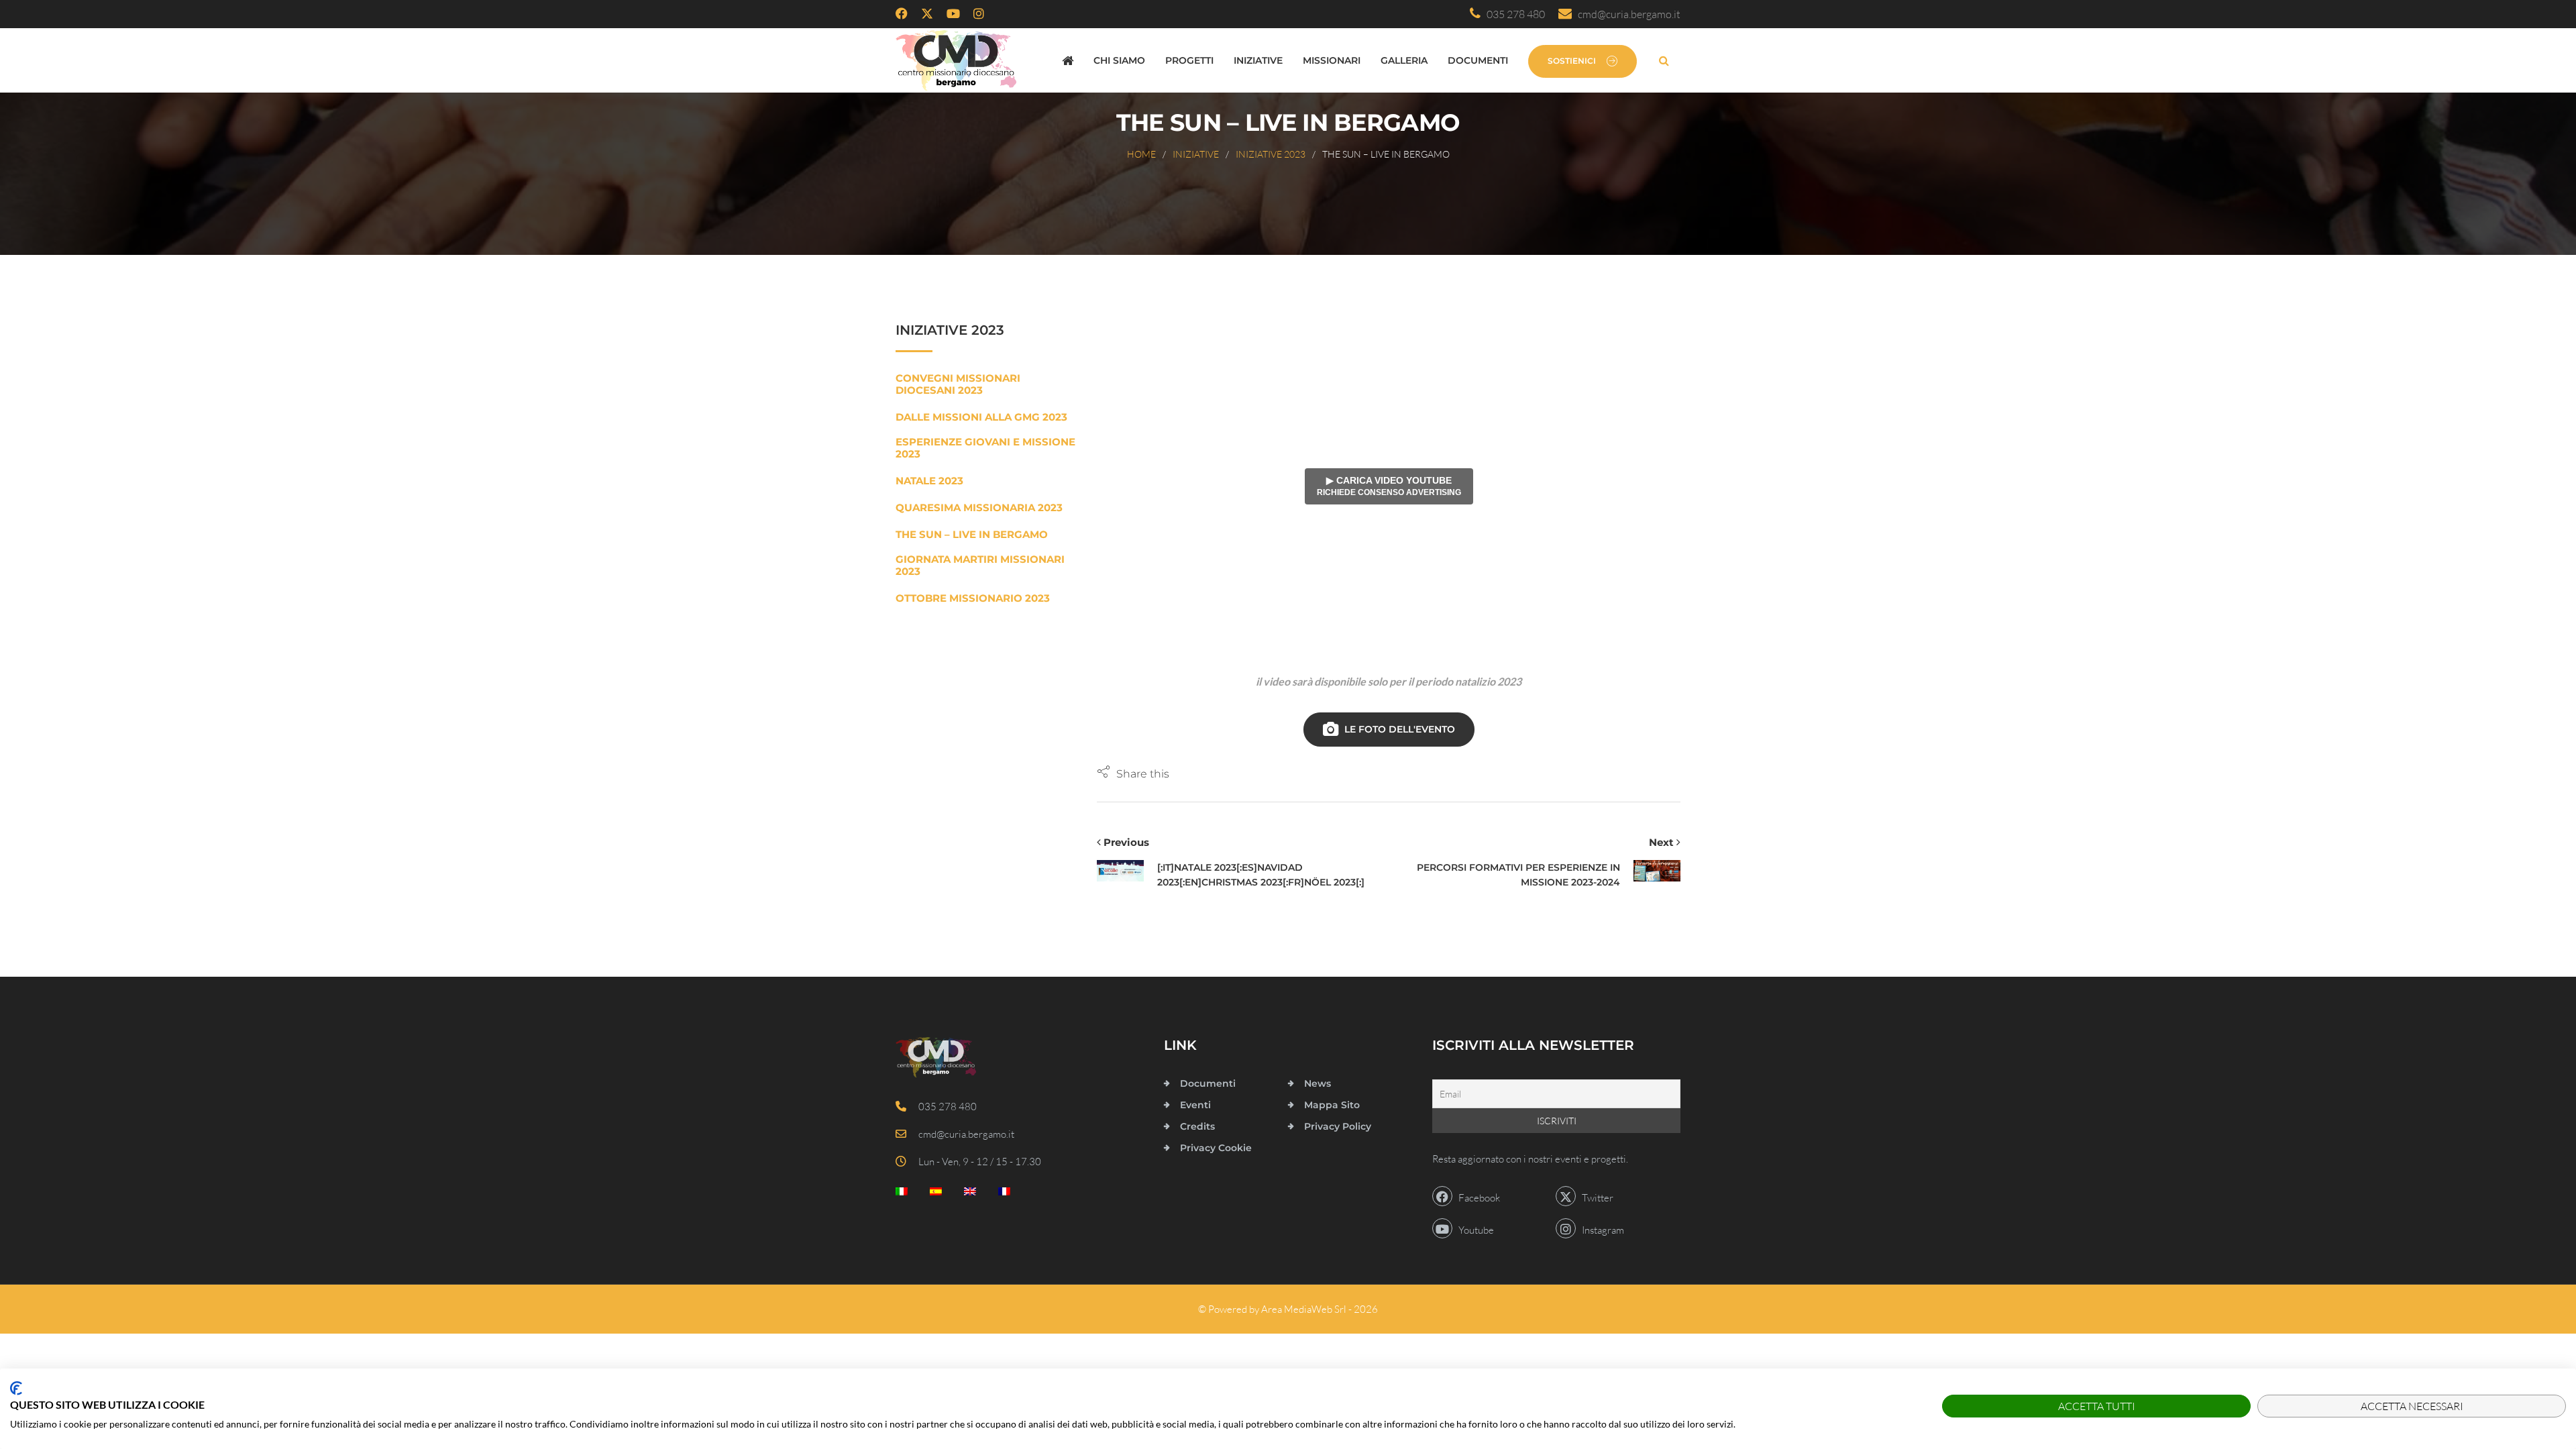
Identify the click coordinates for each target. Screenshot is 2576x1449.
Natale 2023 (929, 481)
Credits (1197, 1126)
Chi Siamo (1119, 60)
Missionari (1332, 60)
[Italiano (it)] (902, 1194)
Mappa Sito (1332, 1105)
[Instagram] (979, 14)
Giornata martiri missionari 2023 (980, 566)
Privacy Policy (1338, 1126)
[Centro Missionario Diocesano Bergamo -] (956, 60)
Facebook (1476, 1198)
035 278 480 (1513, 14)
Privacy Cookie (1216, 1148)
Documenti (1478, 60)
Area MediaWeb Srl (1304, 1309)
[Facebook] (902, 14)
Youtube (1473, 1230)
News (1318, 1083)
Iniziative (1258, 60)
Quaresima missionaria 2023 (979, 508)
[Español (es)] (936, 1194)
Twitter (1595, 1198)
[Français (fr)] (1004, 1194)
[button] (1133, 773)
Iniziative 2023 (1271, 154)
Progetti (1189, 60)
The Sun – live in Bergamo (972, 535)
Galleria (1404, 60)
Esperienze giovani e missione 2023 (985, 448)
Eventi (1195, 1105)
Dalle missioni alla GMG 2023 (981, 417)
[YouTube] (953, 14)
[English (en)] (970, 1194)
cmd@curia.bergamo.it (1626, 14)
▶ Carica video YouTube (1389, 486)
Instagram (1600, 1230)
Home (1141, 154)
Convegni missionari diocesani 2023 (958, 384)
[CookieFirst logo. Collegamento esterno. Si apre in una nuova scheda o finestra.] (16, 1388)
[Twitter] (927, 14)
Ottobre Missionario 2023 (973, 598)
